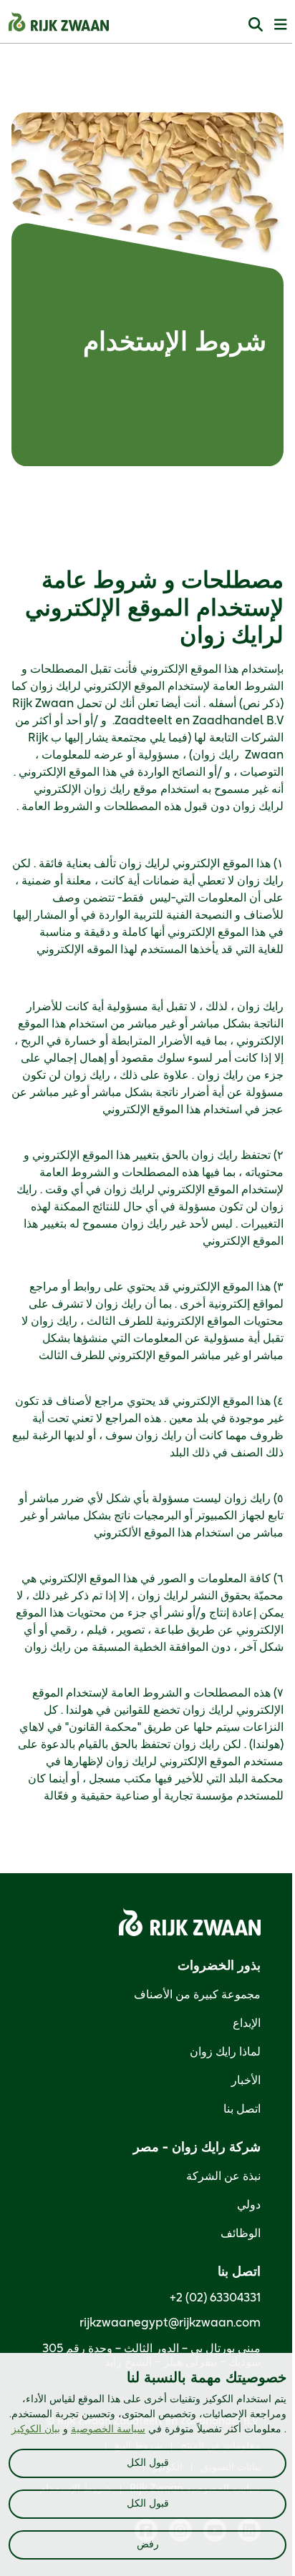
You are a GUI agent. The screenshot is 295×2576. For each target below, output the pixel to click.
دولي (249, 2205)
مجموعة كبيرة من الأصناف (197, 1995)
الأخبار (246, 2081)
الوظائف (241, 2234)
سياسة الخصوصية (108, 2429)
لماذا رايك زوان (225, 2052)
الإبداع (247, 2023)
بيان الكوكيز (36, 2429)
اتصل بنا (242, 2109)
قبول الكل (148, 2463)
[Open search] (256, 24)
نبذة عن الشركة (223, 2176)
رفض (148, 2545)
